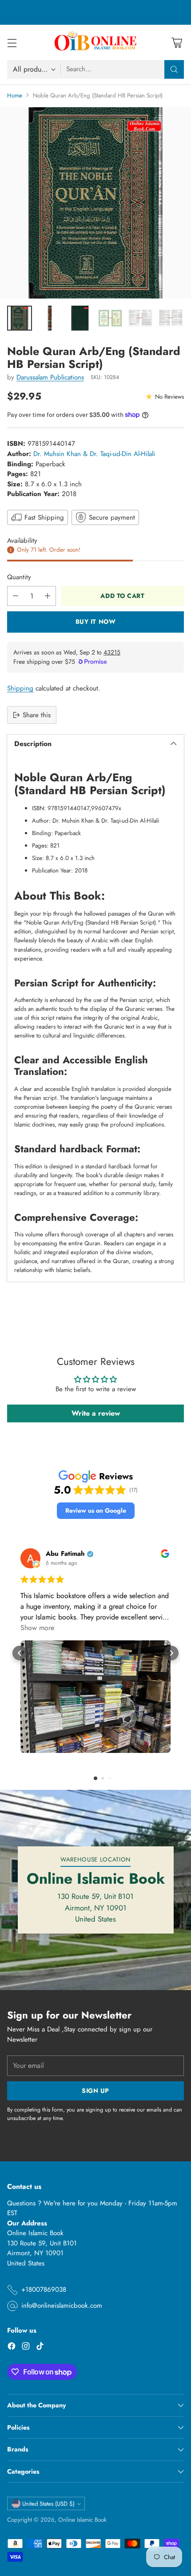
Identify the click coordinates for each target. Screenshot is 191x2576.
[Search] (174, 69)
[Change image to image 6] (171, 318)
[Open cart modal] (177, 42)
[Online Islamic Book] (95, 42)
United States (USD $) (48, 2504)
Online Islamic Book (82, 2520)
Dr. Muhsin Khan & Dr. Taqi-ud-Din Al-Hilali (94, 454)
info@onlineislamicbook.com (62, 2305)
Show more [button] (37, 1628)
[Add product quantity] (48, 596)
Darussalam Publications (50, 377)
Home (15, 95)
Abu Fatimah (65, 1554)
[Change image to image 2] (50, 318)
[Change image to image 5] (140, 318)
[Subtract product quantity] (16, 596)
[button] (96, 1511)
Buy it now (96, 622)
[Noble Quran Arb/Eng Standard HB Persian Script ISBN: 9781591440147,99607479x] (95, 203)
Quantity (19, 577)
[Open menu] (12, 42)
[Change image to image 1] (20, 318)
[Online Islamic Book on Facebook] (12, 2348)
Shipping (20, 688)
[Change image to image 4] (110, 318)
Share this (37, 715)
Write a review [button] (96, 1413)
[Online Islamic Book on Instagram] (26, 2348)
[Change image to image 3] (80, 318)
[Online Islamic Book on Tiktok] (40, 2348)
